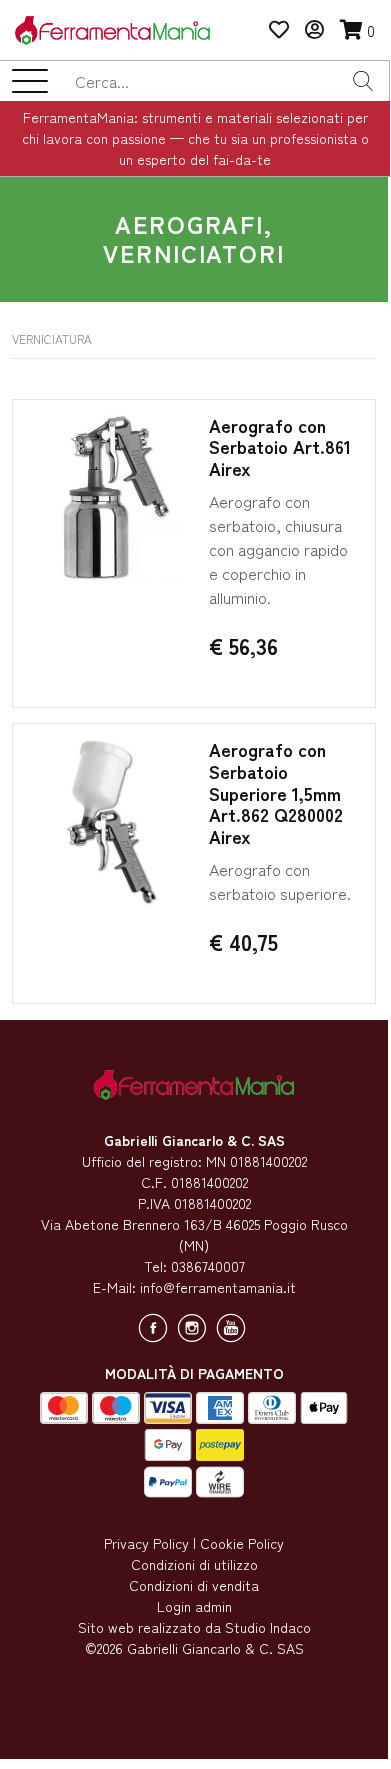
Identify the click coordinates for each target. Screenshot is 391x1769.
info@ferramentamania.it (218, 1287)
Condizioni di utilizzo (194, 1564)
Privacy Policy (146, 1543)
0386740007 (208, 1266)
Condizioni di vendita (194, 1585)
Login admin (194, 1606)
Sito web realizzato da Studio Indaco (194, 1627)
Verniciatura (52, 338)
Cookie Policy (242, 1543)
